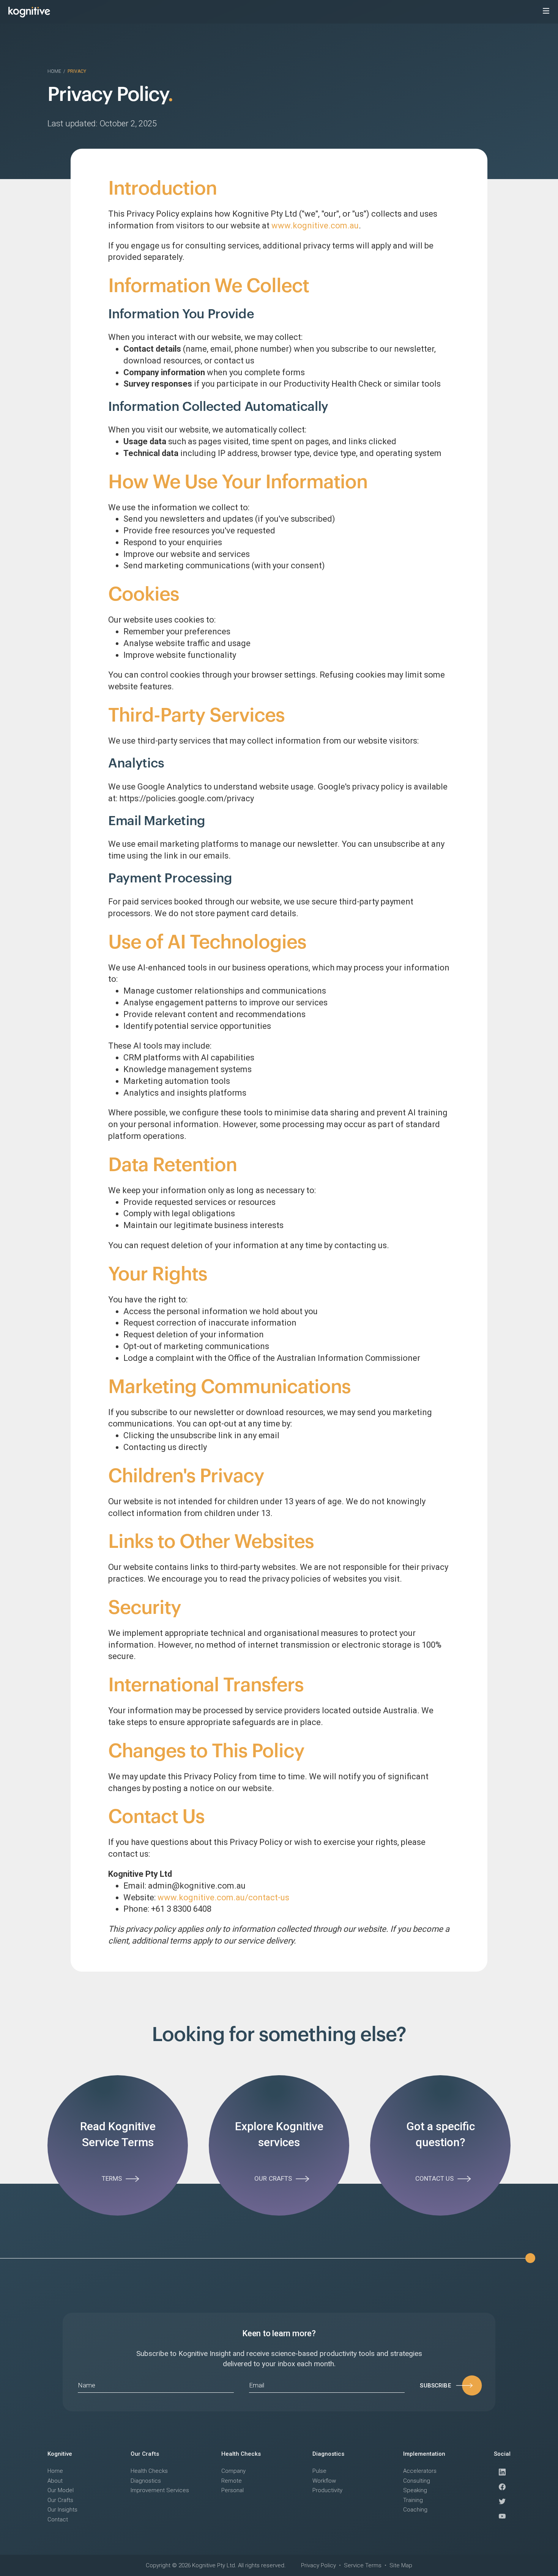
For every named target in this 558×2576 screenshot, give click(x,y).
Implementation (424, 2454)
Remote (232, 2481)
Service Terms (363, 2565)
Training (413, 2500)
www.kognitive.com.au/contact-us (223, 1897)
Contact (58, 2519)
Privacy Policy (318, 2565)
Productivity (327, 2490)
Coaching (415, 2510)
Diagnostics (146, 2481)
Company (233, 2471)
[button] (546, 11)
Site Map (401, 2565)
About (55, 2481)
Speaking (415, 2490)
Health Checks (149, 2471)
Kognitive (60, 2454)
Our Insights (62, 2510)
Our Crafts (60, 2500)
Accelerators (420, 2471)
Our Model (61, 2490)
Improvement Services (160, 2490)
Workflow (324, 2481)
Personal (232, 2490)
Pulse (319, 2471)
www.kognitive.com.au (315, 226)
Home (54, 71)
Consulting (417, 2481)
